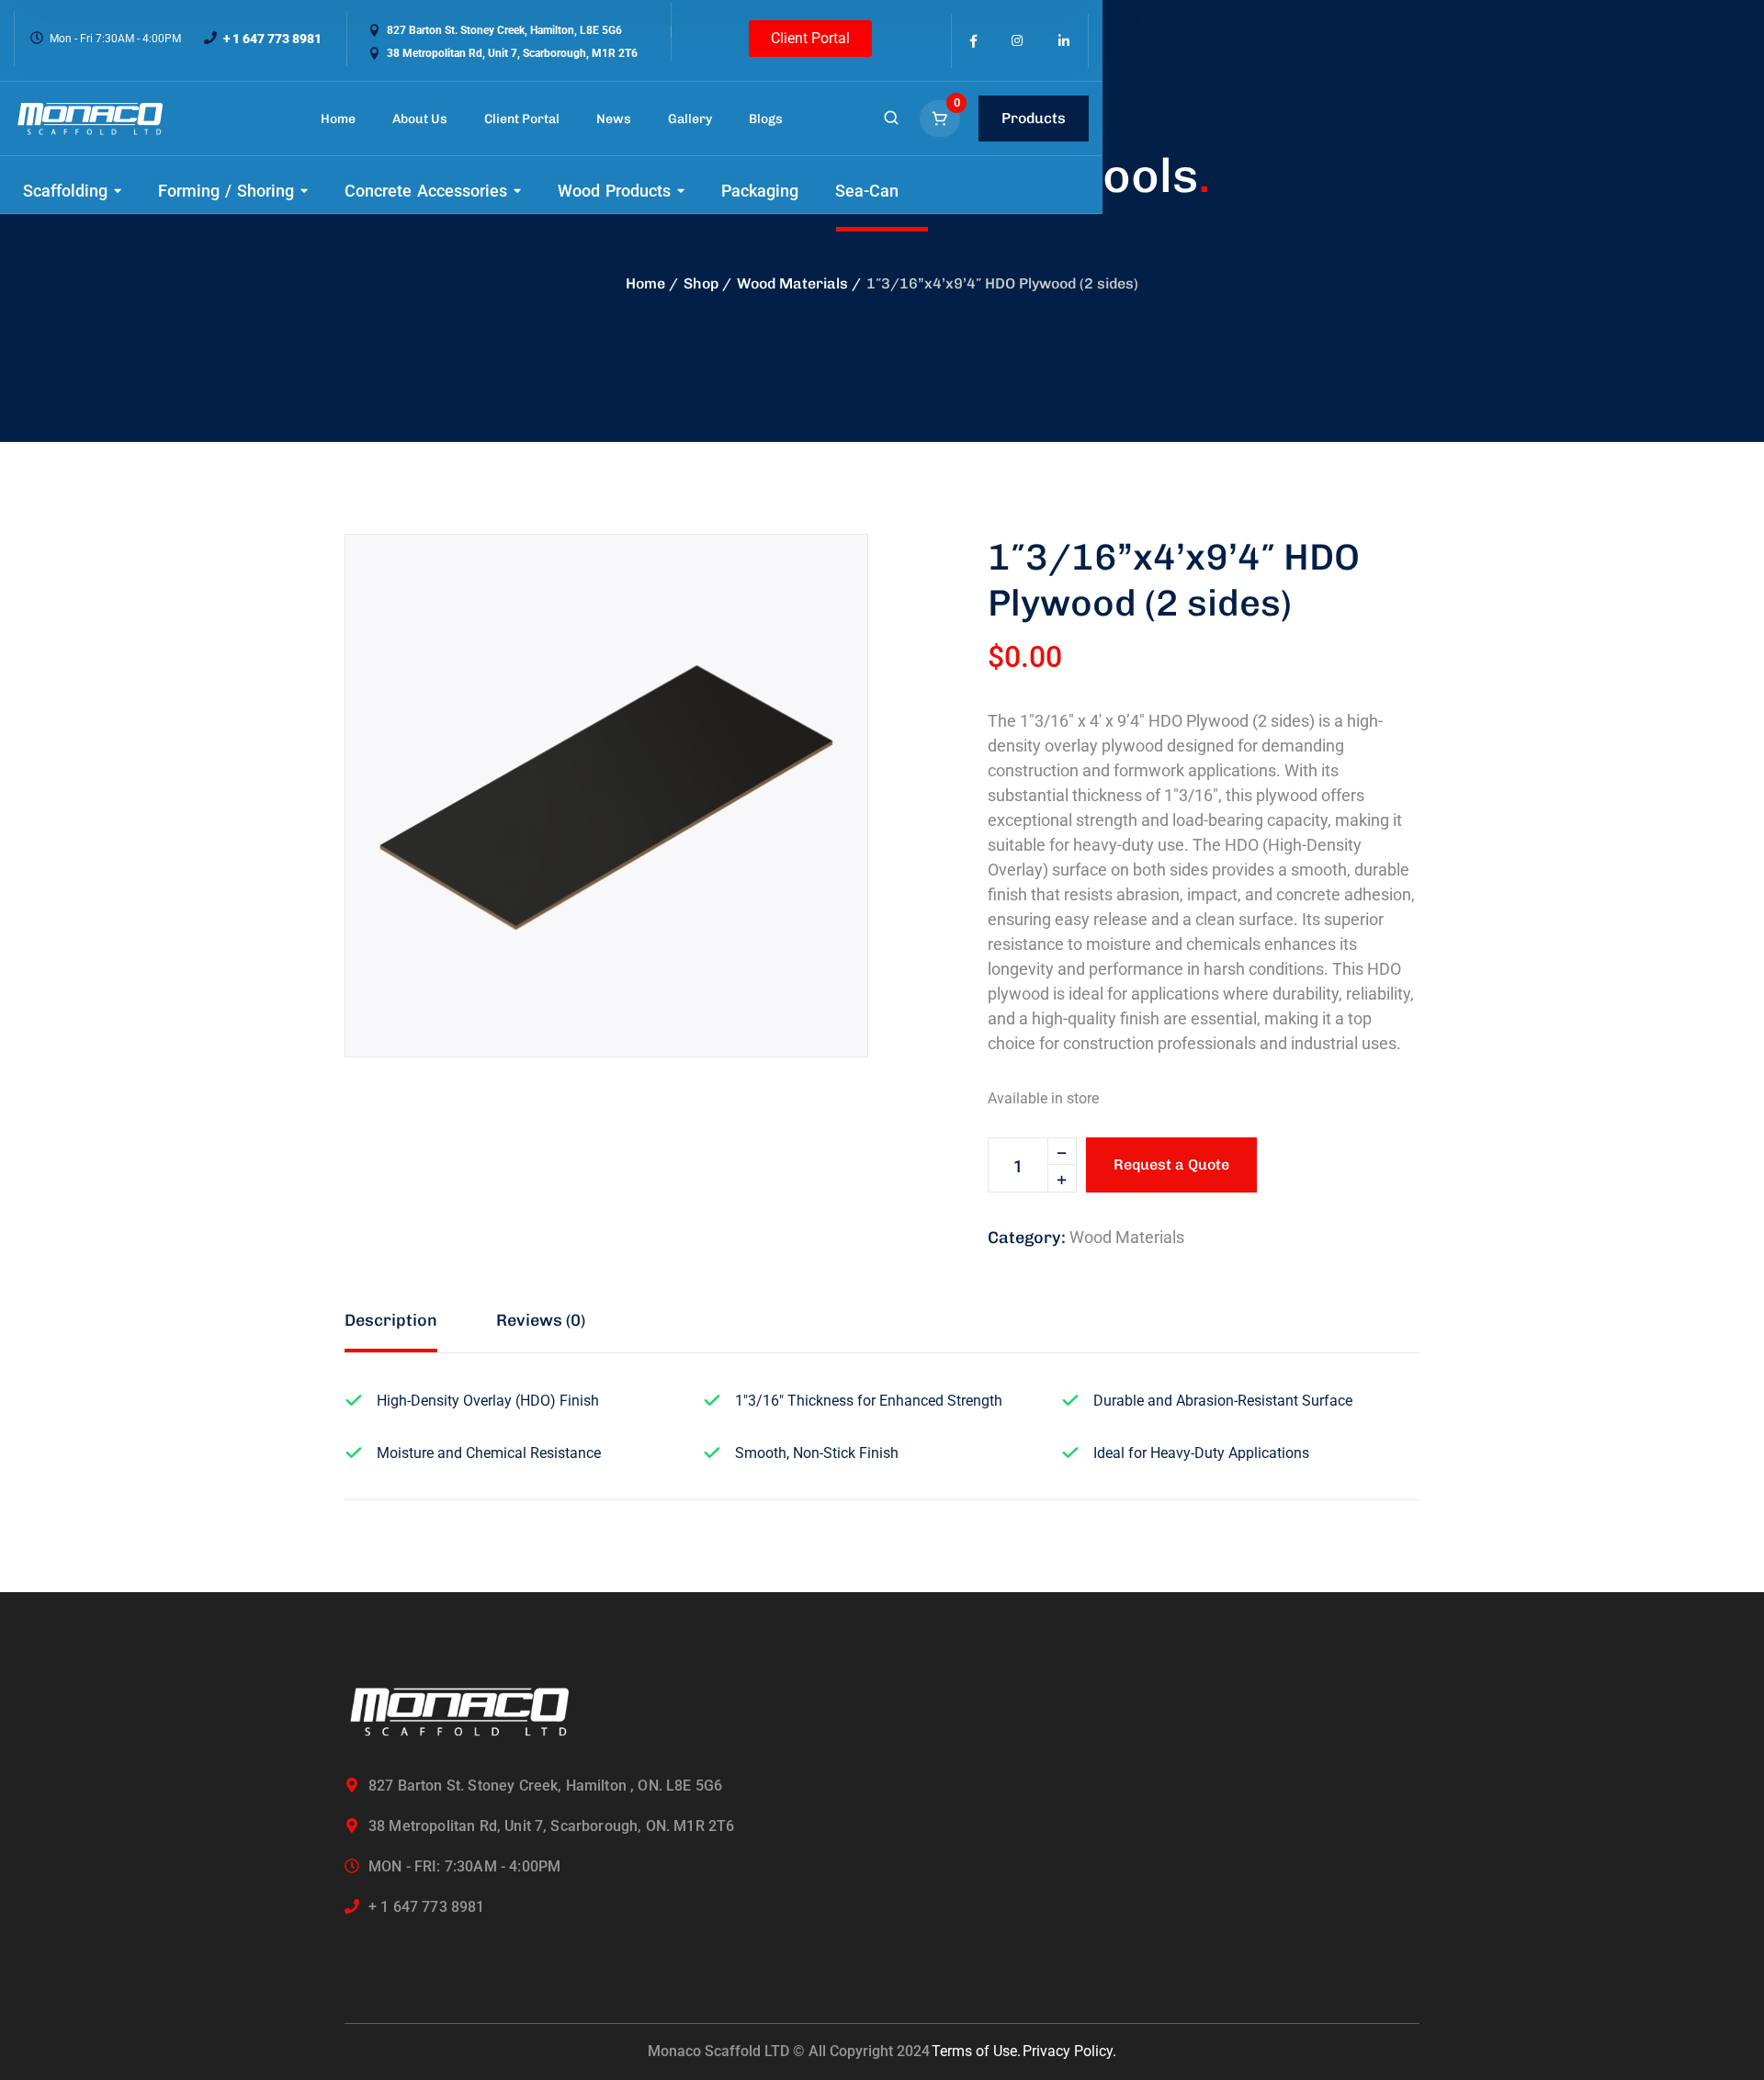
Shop (701, 283)
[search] (891, 119)
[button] (822, 580)
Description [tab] (391, 1320)
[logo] (90, 119)
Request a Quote (1171, 1164)
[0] (942, 119)
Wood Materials (792, 283)
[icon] (973, 41)
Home (645, 283)
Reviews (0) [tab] (541, 1320)
